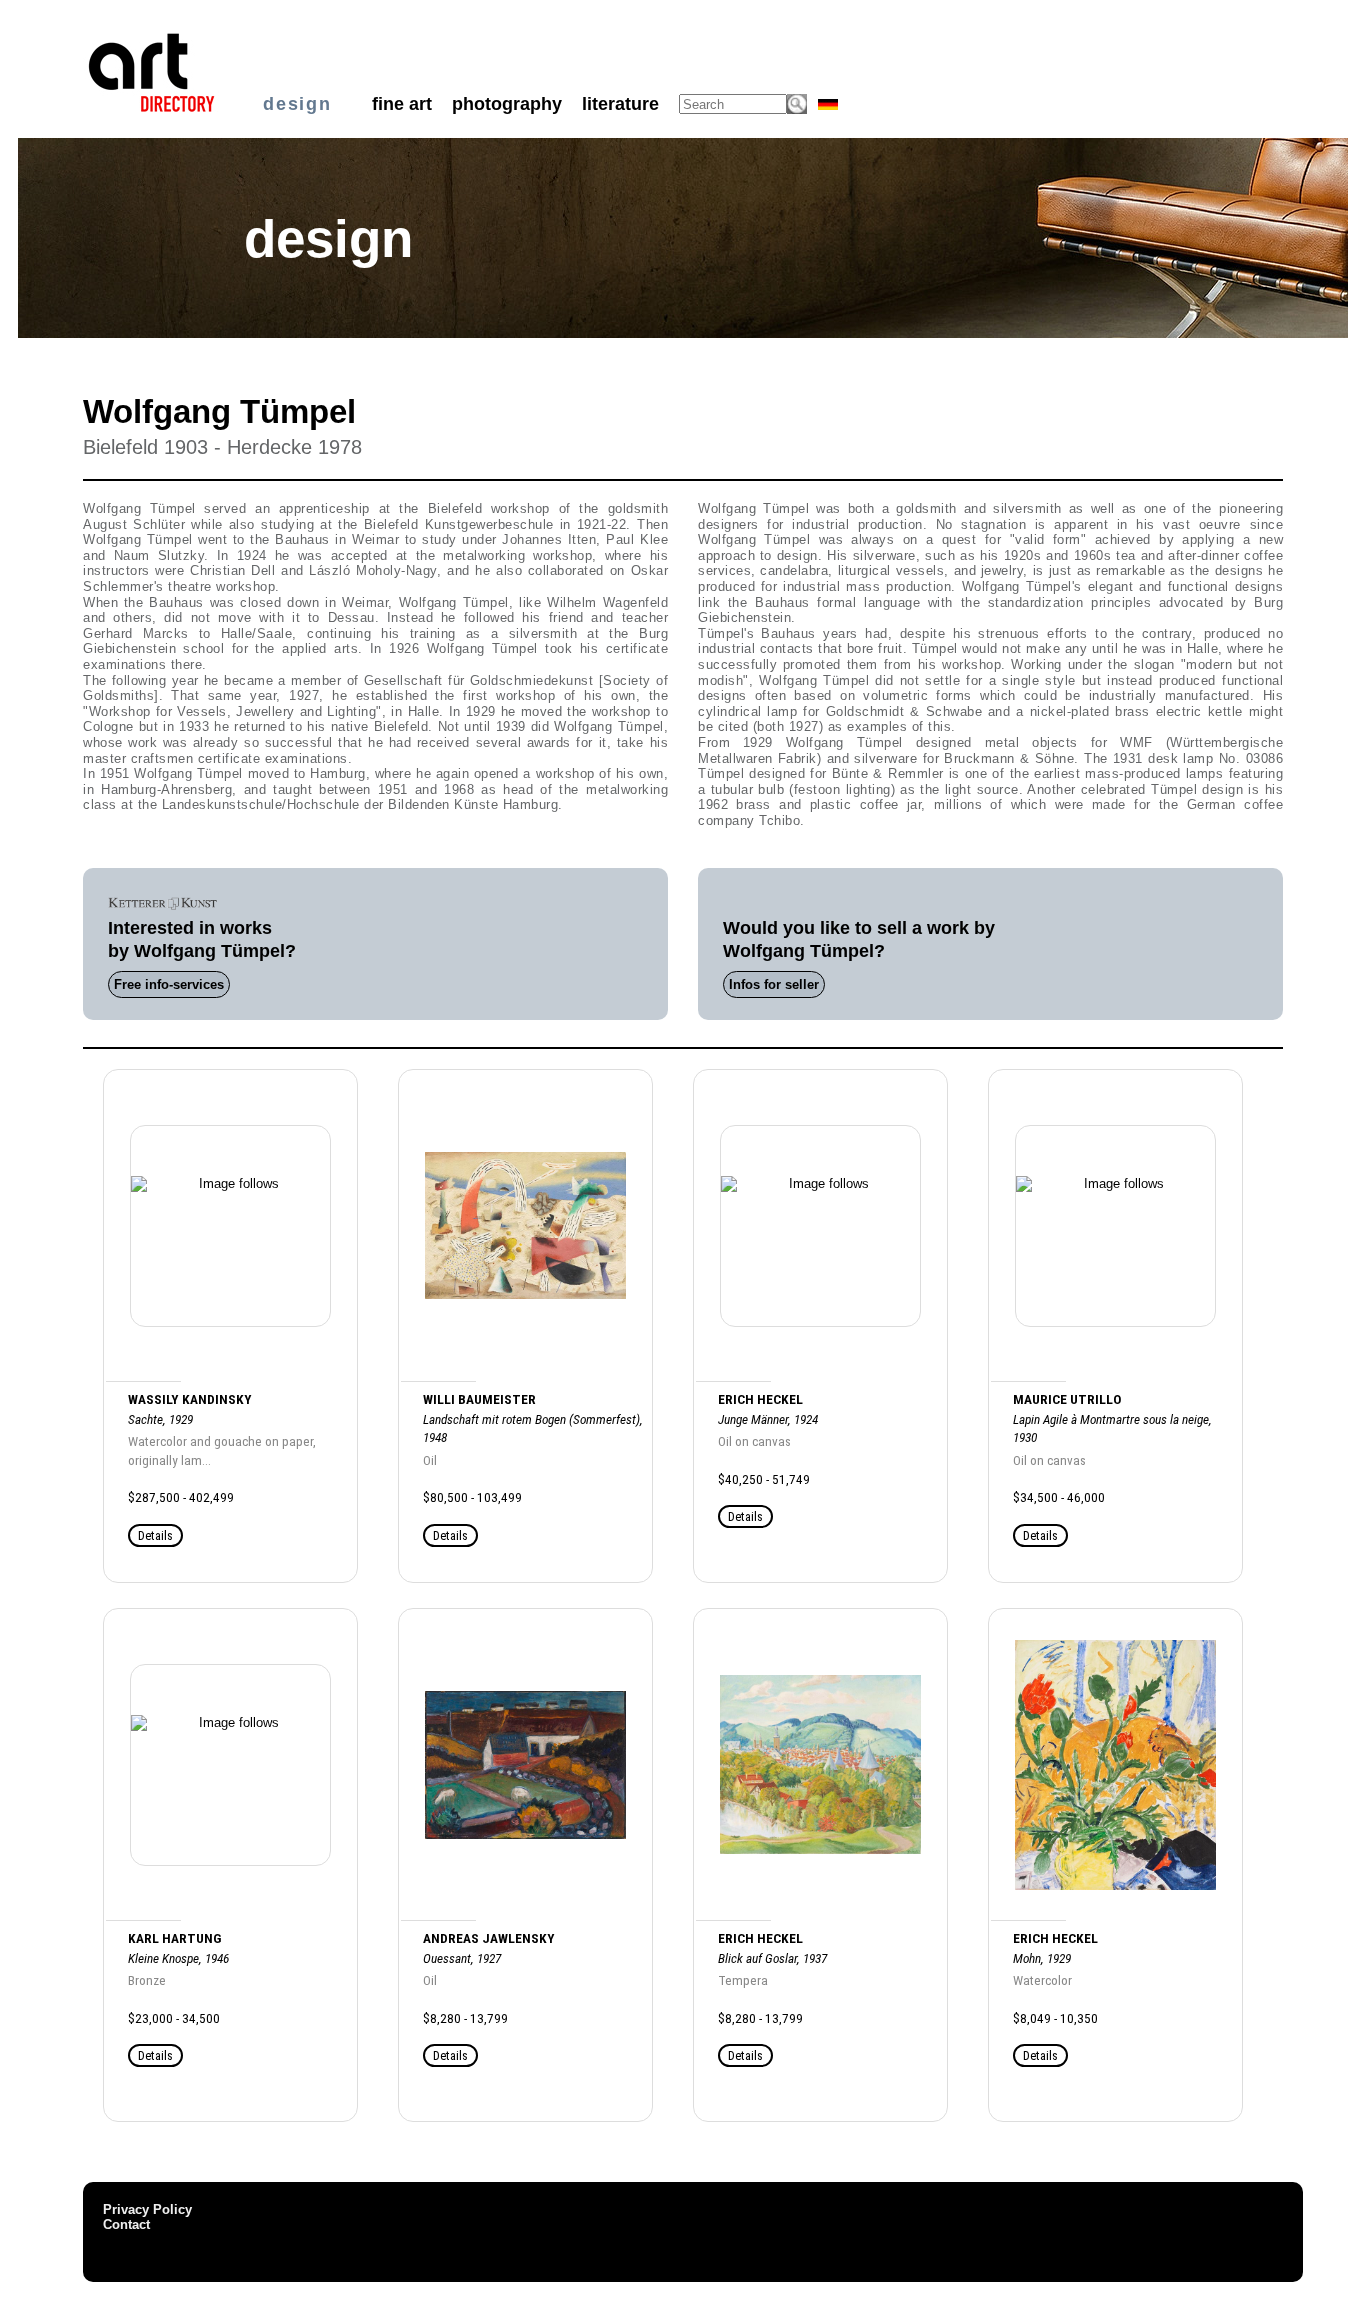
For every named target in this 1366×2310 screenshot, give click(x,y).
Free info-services (169, 984)
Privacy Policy (147, 2209)
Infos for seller (774, 984)
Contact (126, 2224)
